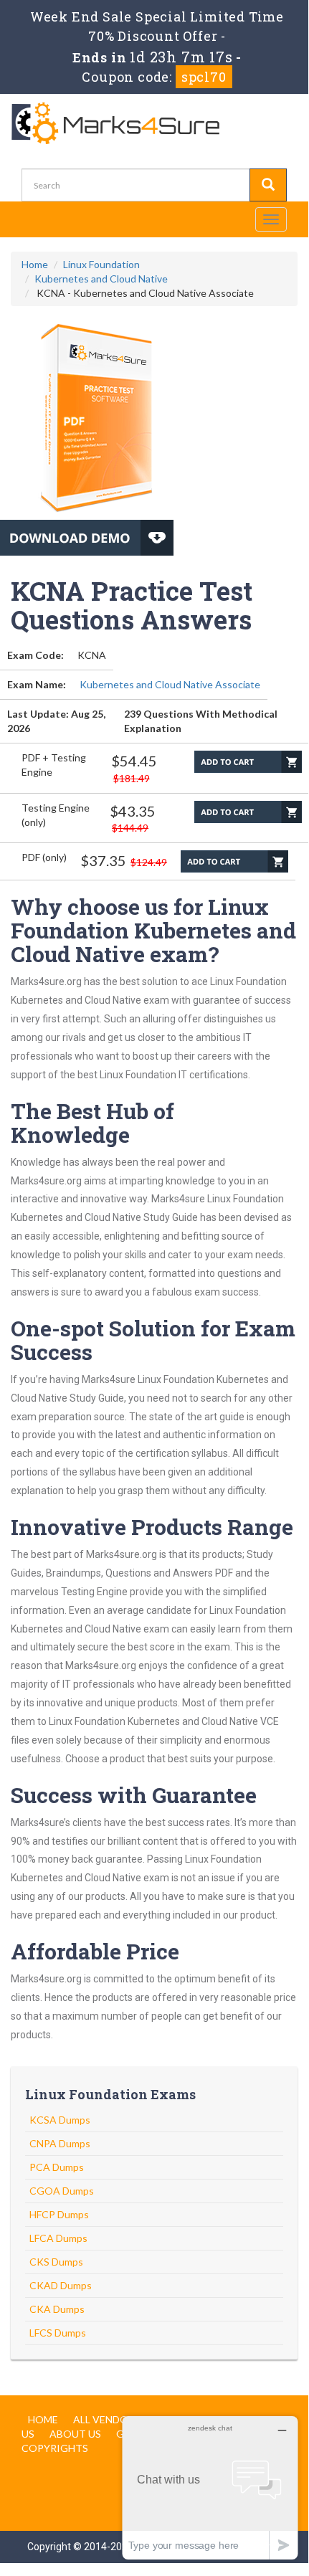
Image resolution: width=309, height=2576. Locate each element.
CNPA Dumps (60, 2143)
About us (75, 2434)
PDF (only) (44, 857)
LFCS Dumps (58, 2333)
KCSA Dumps (60, 2120)
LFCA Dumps (58, 2238)
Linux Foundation (101, 264)
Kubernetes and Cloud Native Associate (170, 684)
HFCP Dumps (59, 2214)
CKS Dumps (56, 2262)
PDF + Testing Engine (54, 765)
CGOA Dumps (62, 2191)
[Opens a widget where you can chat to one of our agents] (210, 2487)
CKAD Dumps (61, 2285)
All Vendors (107, 2419)
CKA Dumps (57, 2309)
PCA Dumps (57, 2167)
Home (35, 264)
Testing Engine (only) (56, 815)
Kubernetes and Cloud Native (101, 279)
